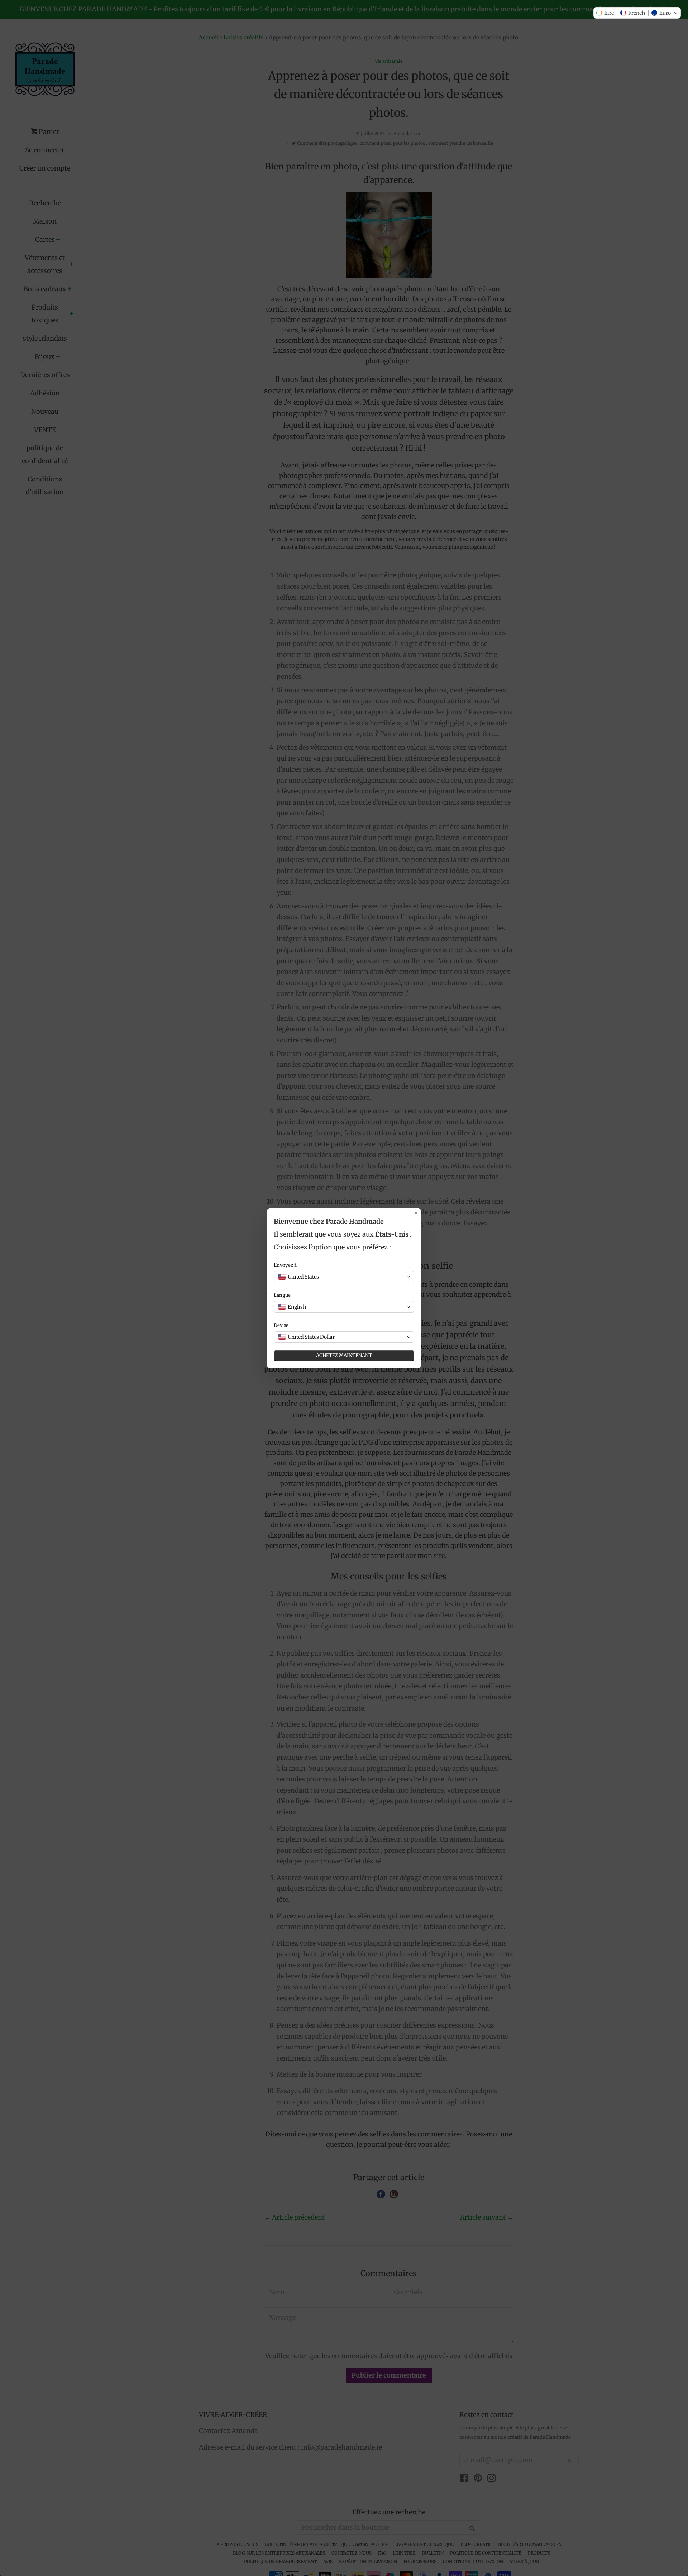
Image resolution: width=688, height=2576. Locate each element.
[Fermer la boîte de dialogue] (416, 1213)
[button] (637, 13)
